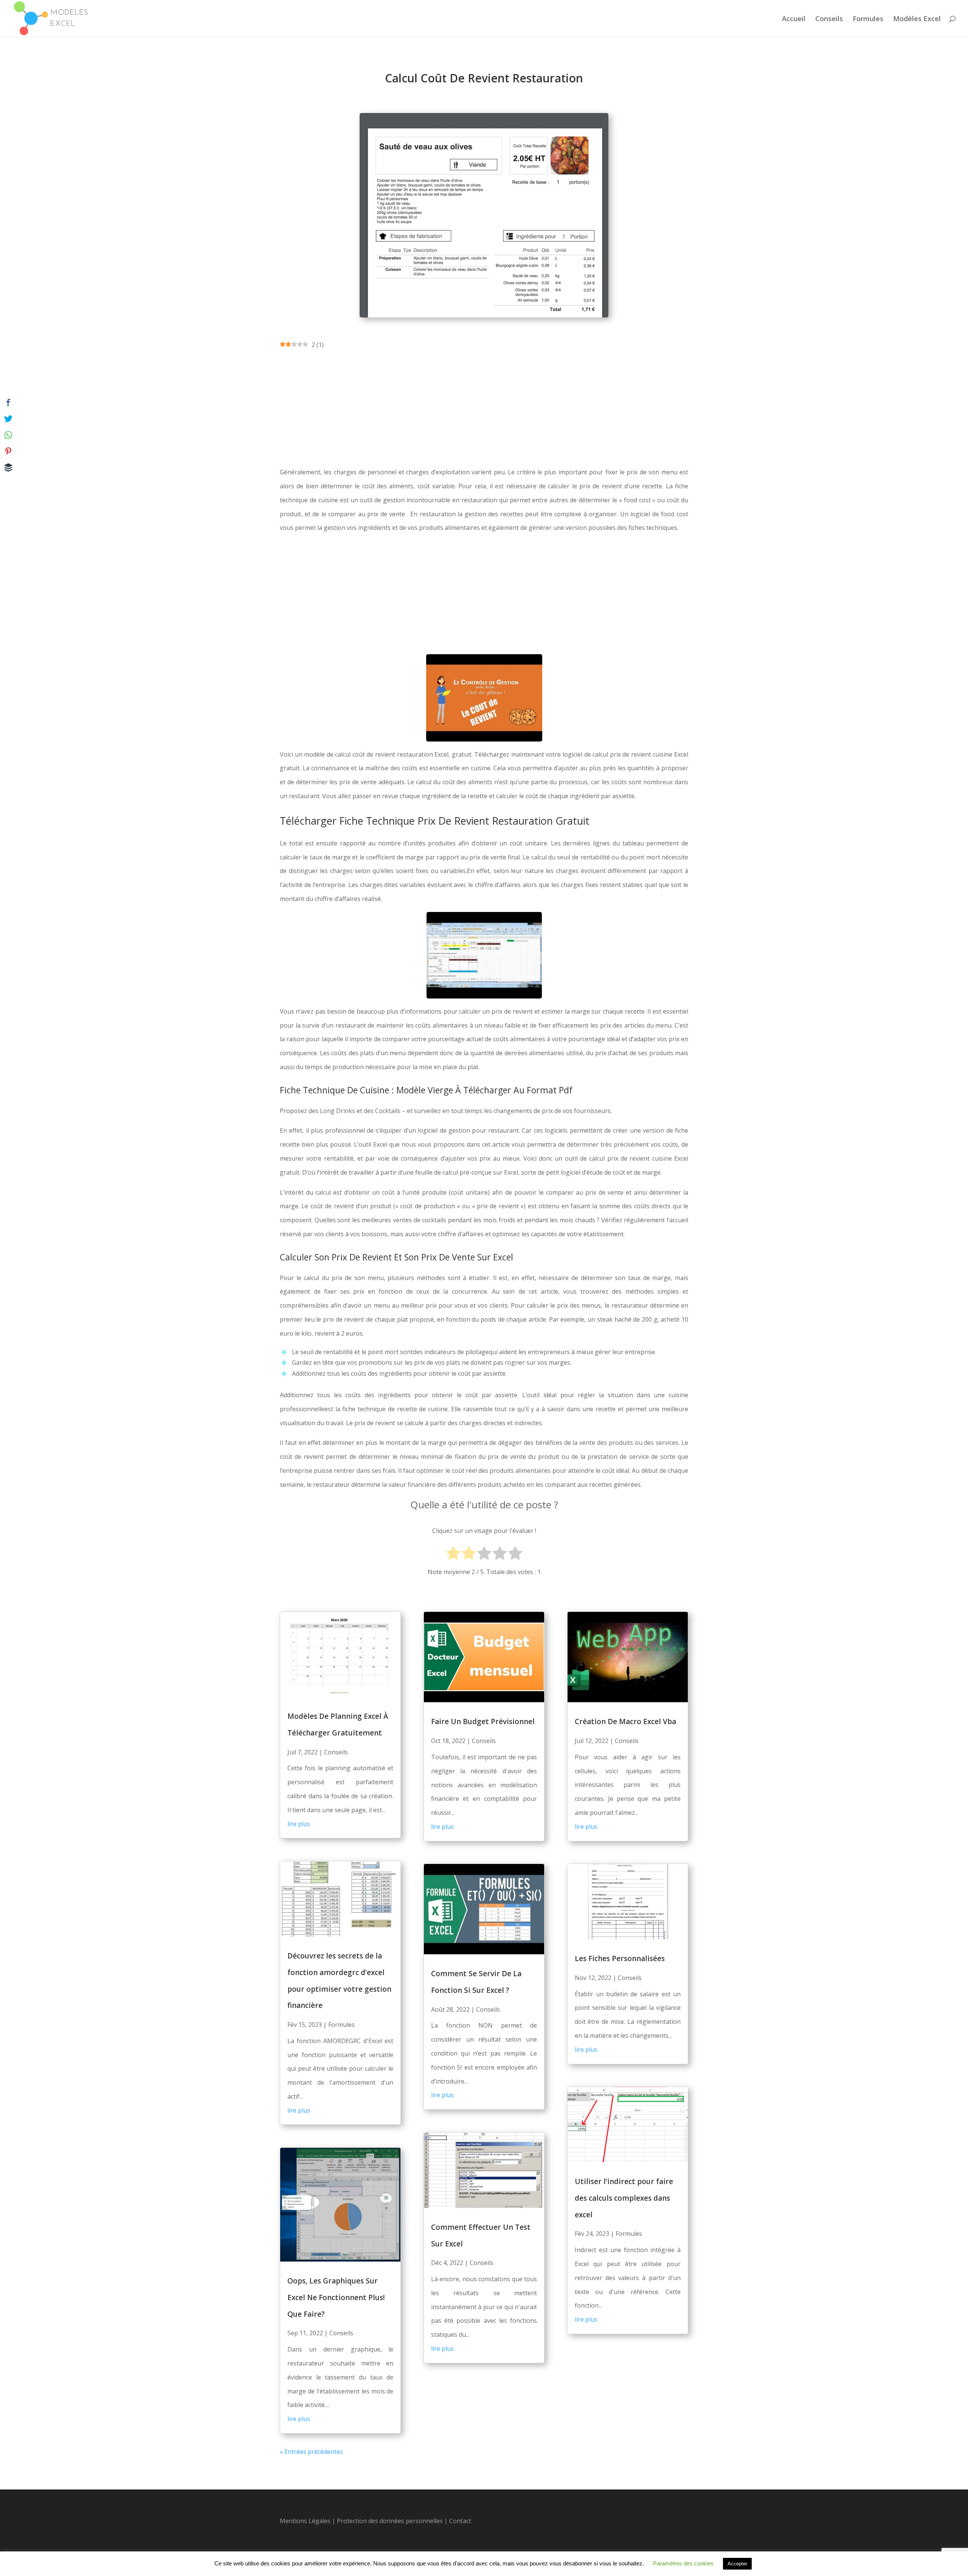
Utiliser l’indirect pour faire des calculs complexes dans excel (624, 2198)
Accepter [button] (737, 2564)
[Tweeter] (8, 419)
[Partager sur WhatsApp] (8, 435)
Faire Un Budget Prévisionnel (483, 1721)
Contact (460, 2521)
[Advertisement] (484, 409)
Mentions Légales (305, 2521)
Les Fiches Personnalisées (620, 1958)
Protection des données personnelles (391, 2521)
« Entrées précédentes (311, 2452)
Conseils (829, 19)
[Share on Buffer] (8, 468)
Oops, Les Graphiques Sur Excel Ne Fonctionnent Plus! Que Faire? (336, 2297)
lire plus (299, 1824)
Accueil (794, 19)
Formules (868, 19)
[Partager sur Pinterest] (8, 451)
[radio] (453, 1554)
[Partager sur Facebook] (8, 402)
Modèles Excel (917, 19)
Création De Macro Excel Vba (625, 1721)
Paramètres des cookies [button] (683, 2563)
